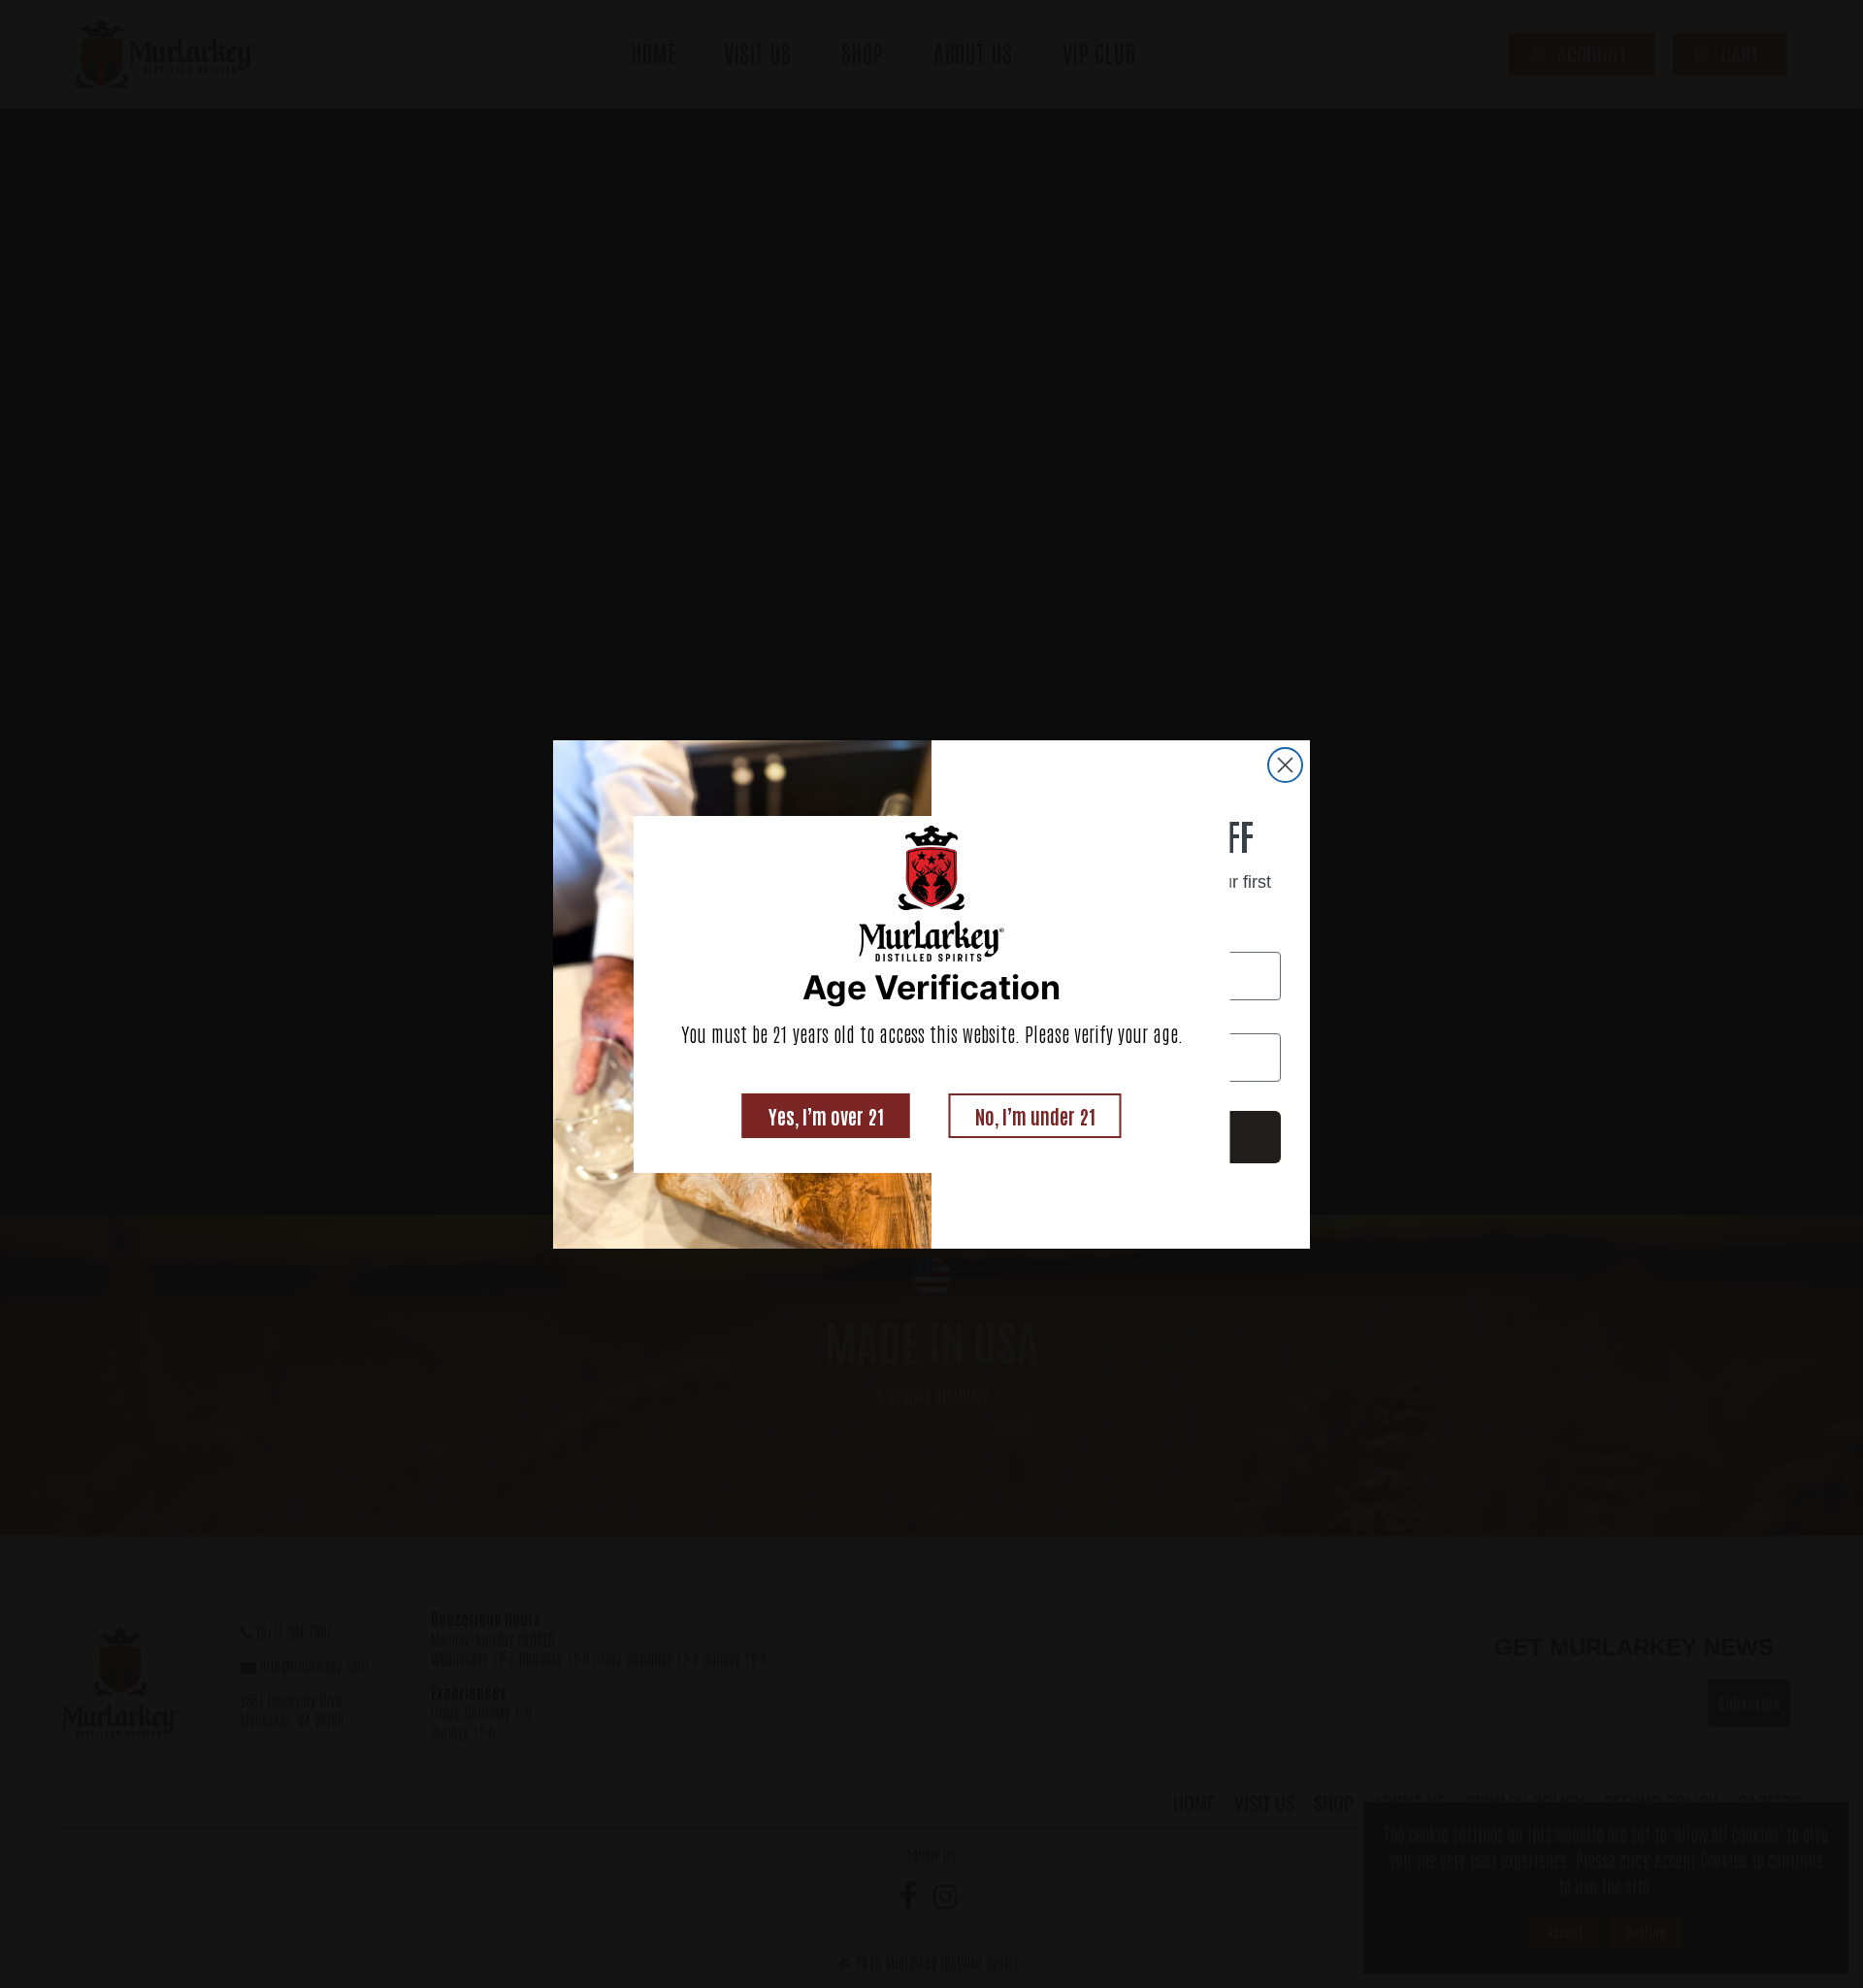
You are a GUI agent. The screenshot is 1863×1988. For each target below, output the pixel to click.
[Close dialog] (1285, 765)
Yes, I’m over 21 (826, 1116)
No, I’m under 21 (1035, 1116)
